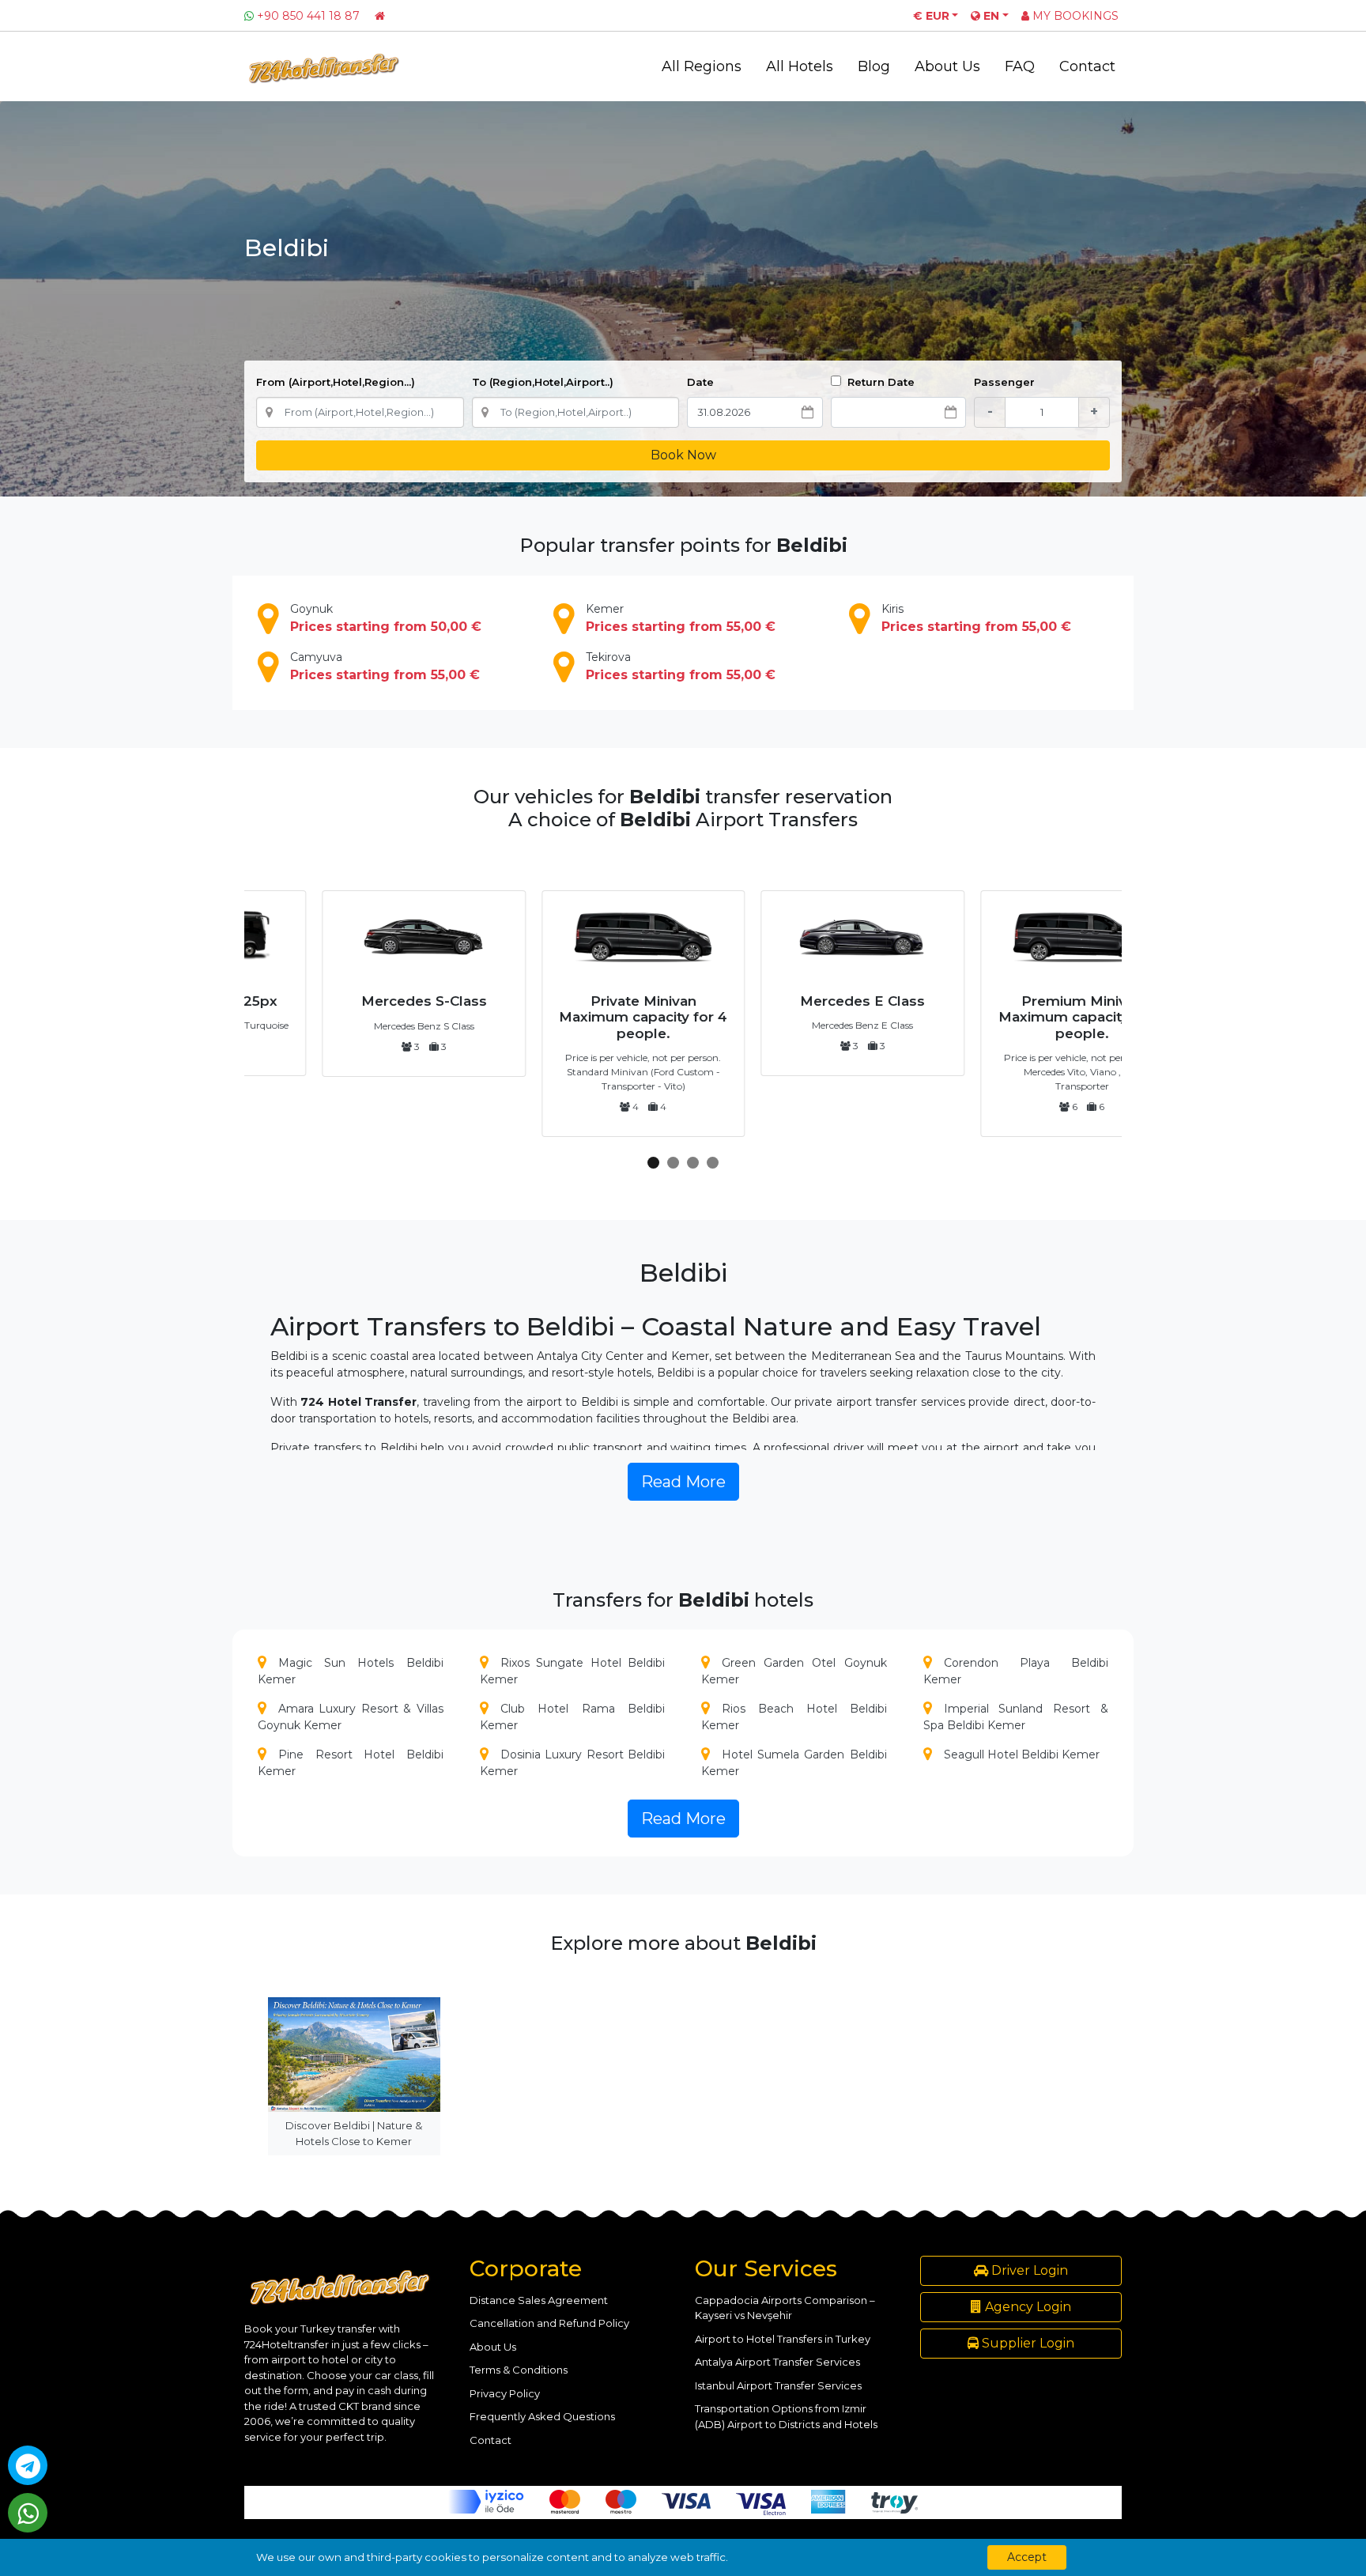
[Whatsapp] (28, 2513)
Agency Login (1026, 2307)
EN (990, 16)
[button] (653, 1163)
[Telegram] (28, 2465)
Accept (1027, 2557)
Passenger (1004, 382)
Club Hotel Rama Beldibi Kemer (573, 1717)
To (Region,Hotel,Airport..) (543, 382)
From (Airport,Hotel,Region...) (336, 382)
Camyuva (385, 666)
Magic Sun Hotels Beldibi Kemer (351, 1671)
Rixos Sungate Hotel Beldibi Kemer (573, 1671)
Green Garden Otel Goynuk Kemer (794, 1671)
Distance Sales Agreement (539, 2300)
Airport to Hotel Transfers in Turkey (783, 2339)
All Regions (702, 66)
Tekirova (681, 666)
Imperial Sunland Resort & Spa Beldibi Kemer (1016, 1717)
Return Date (879, 382)
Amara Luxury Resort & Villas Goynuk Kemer (351, 1717)
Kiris (976, 618)
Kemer (681, 618)
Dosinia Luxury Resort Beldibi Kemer (573, 1763)
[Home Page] (380, 16)
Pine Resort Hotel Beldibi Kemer (351, 1763)
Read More (683, 1482)
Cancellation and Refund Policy (549, 2323)
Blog (874, 66)
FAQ (1020, 66)
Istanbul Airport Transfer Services (778, 2385)
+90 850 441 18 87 (308, 16)
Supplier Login (1026, 2343)
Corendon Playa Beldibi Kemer (1016, 1671)
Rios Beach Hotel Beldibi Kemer (794, 1717)
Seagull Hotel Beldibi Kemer (1022, 1754)
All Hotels (800, 66)
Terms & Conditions (519, 2370)
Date (700, 382)
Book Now (683, 455)
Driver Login (1028, 2270)
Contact (1087, 66)
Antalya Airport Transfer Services (777, 2362)
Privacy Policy (505, 2393)
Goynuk (386, 618)
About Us (947, 66)
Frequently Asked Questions (542, 2416)
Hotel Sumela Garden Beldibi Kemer (794, 1763)
